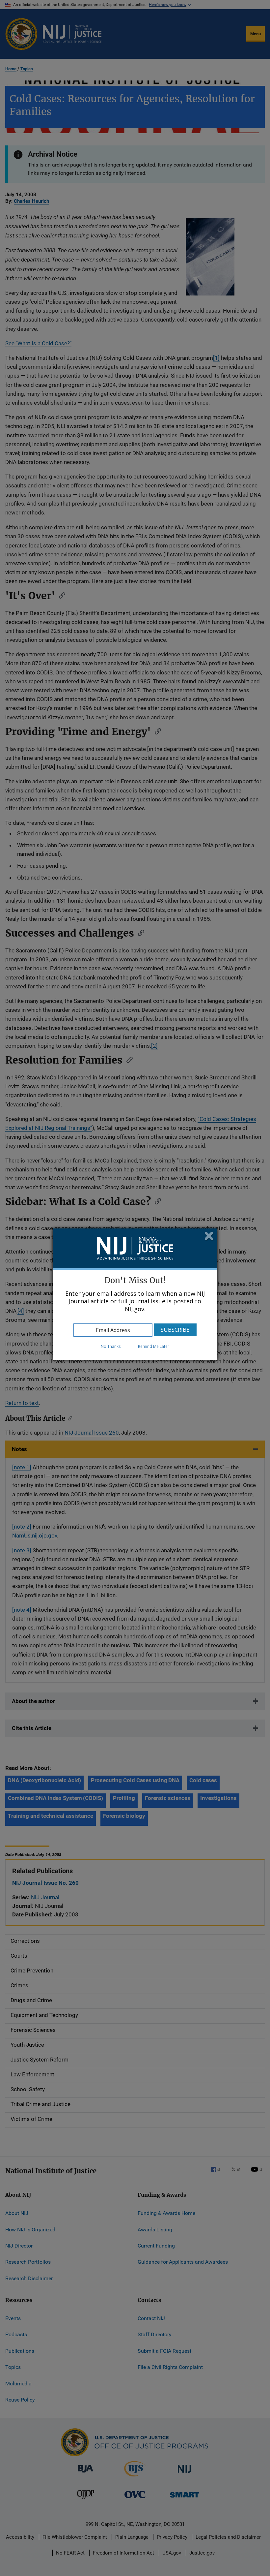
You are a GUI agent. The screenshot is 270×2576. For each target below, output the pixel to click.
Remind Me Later (154, 1346)
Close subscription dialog (209, 1237)
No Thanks (111, 1346)
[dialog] (135, 1294)
